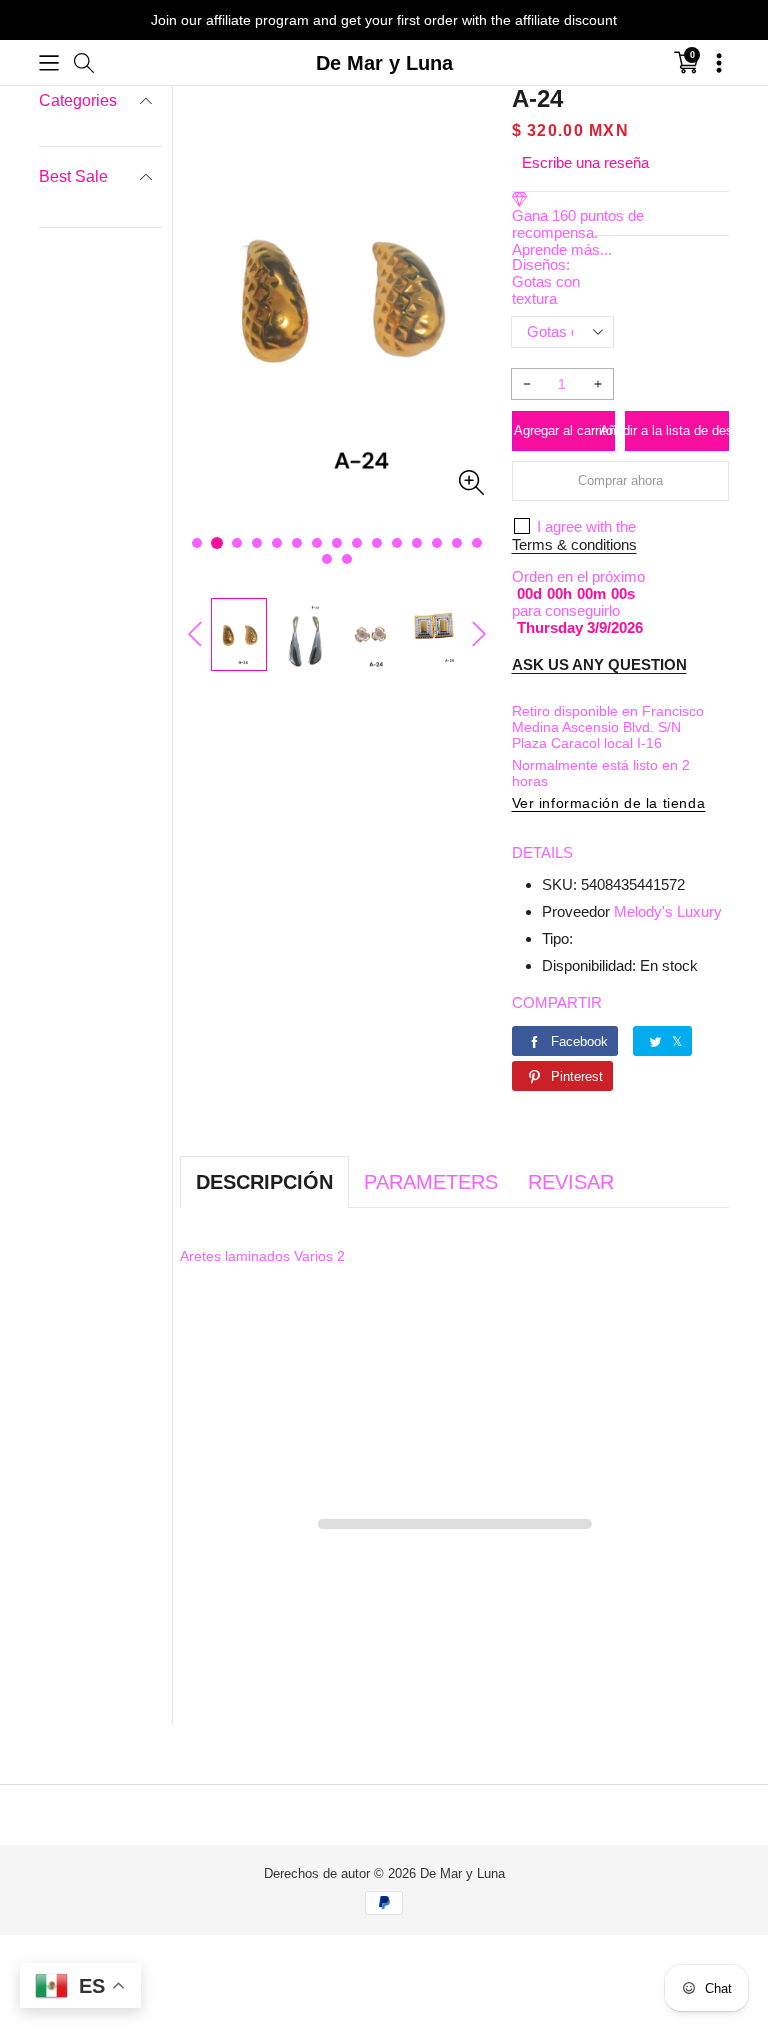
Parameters (431, 1182)
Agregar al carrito (563, 430)
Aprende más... (562, 249)
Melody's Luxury (668, 911)
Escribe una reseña (585, 162)
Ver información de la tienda (609, 803)
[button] (49, 63)
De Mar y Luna (462, 1873)
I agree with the (586, 526)
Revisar (571, 1182)
